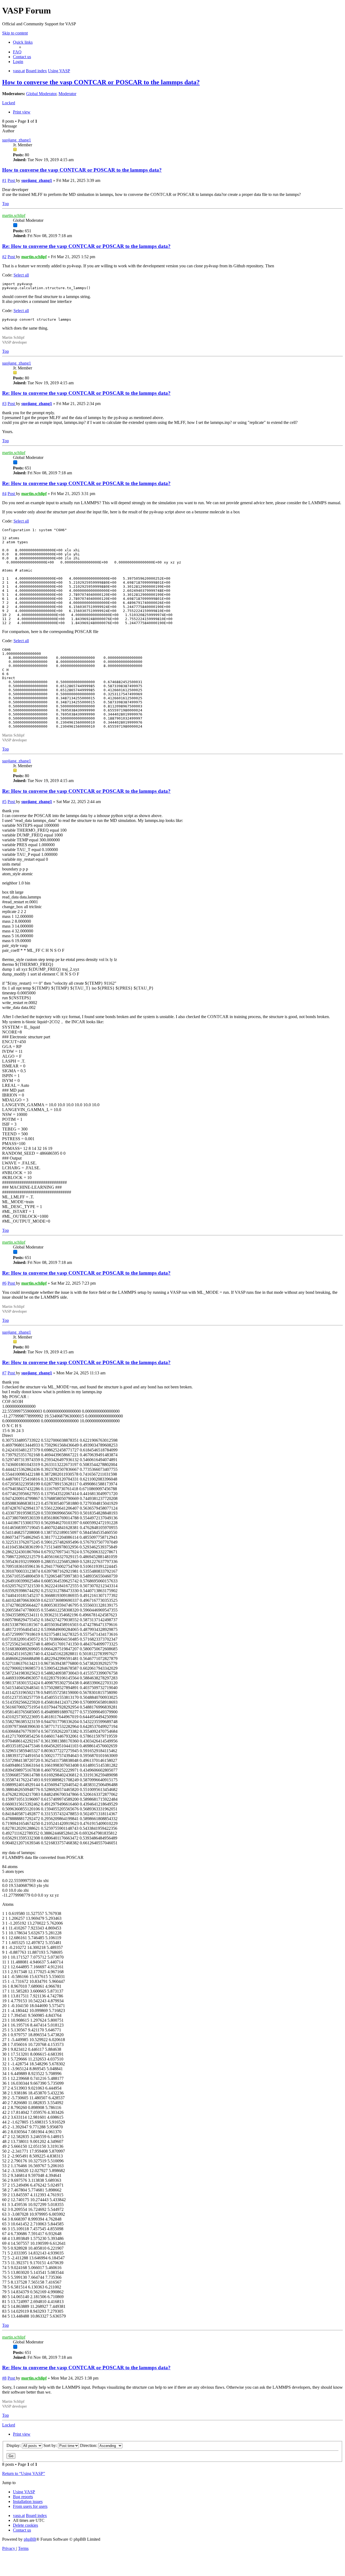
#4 (4, 494)
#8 (4, 2378)
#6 (4, 1283)
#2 (4, 257)
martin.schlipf (14, 215)
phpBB (30, 2539)
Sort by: (51, 2445)
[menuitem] (17, 52)
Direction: (89, 2445)
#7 (4, 1373)
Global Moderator (41, 94)
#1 (4, 180)
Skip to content (15, 33)
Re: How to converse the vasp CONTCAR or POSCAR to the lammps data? (86, 246)
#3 (4, 404)
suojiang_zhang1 (17, 140)
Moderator (67, 94)
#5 (4, 802)
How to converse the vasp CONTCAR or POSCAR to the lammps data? (101, 82)
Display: (14, 2445)
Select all (21, 275)
